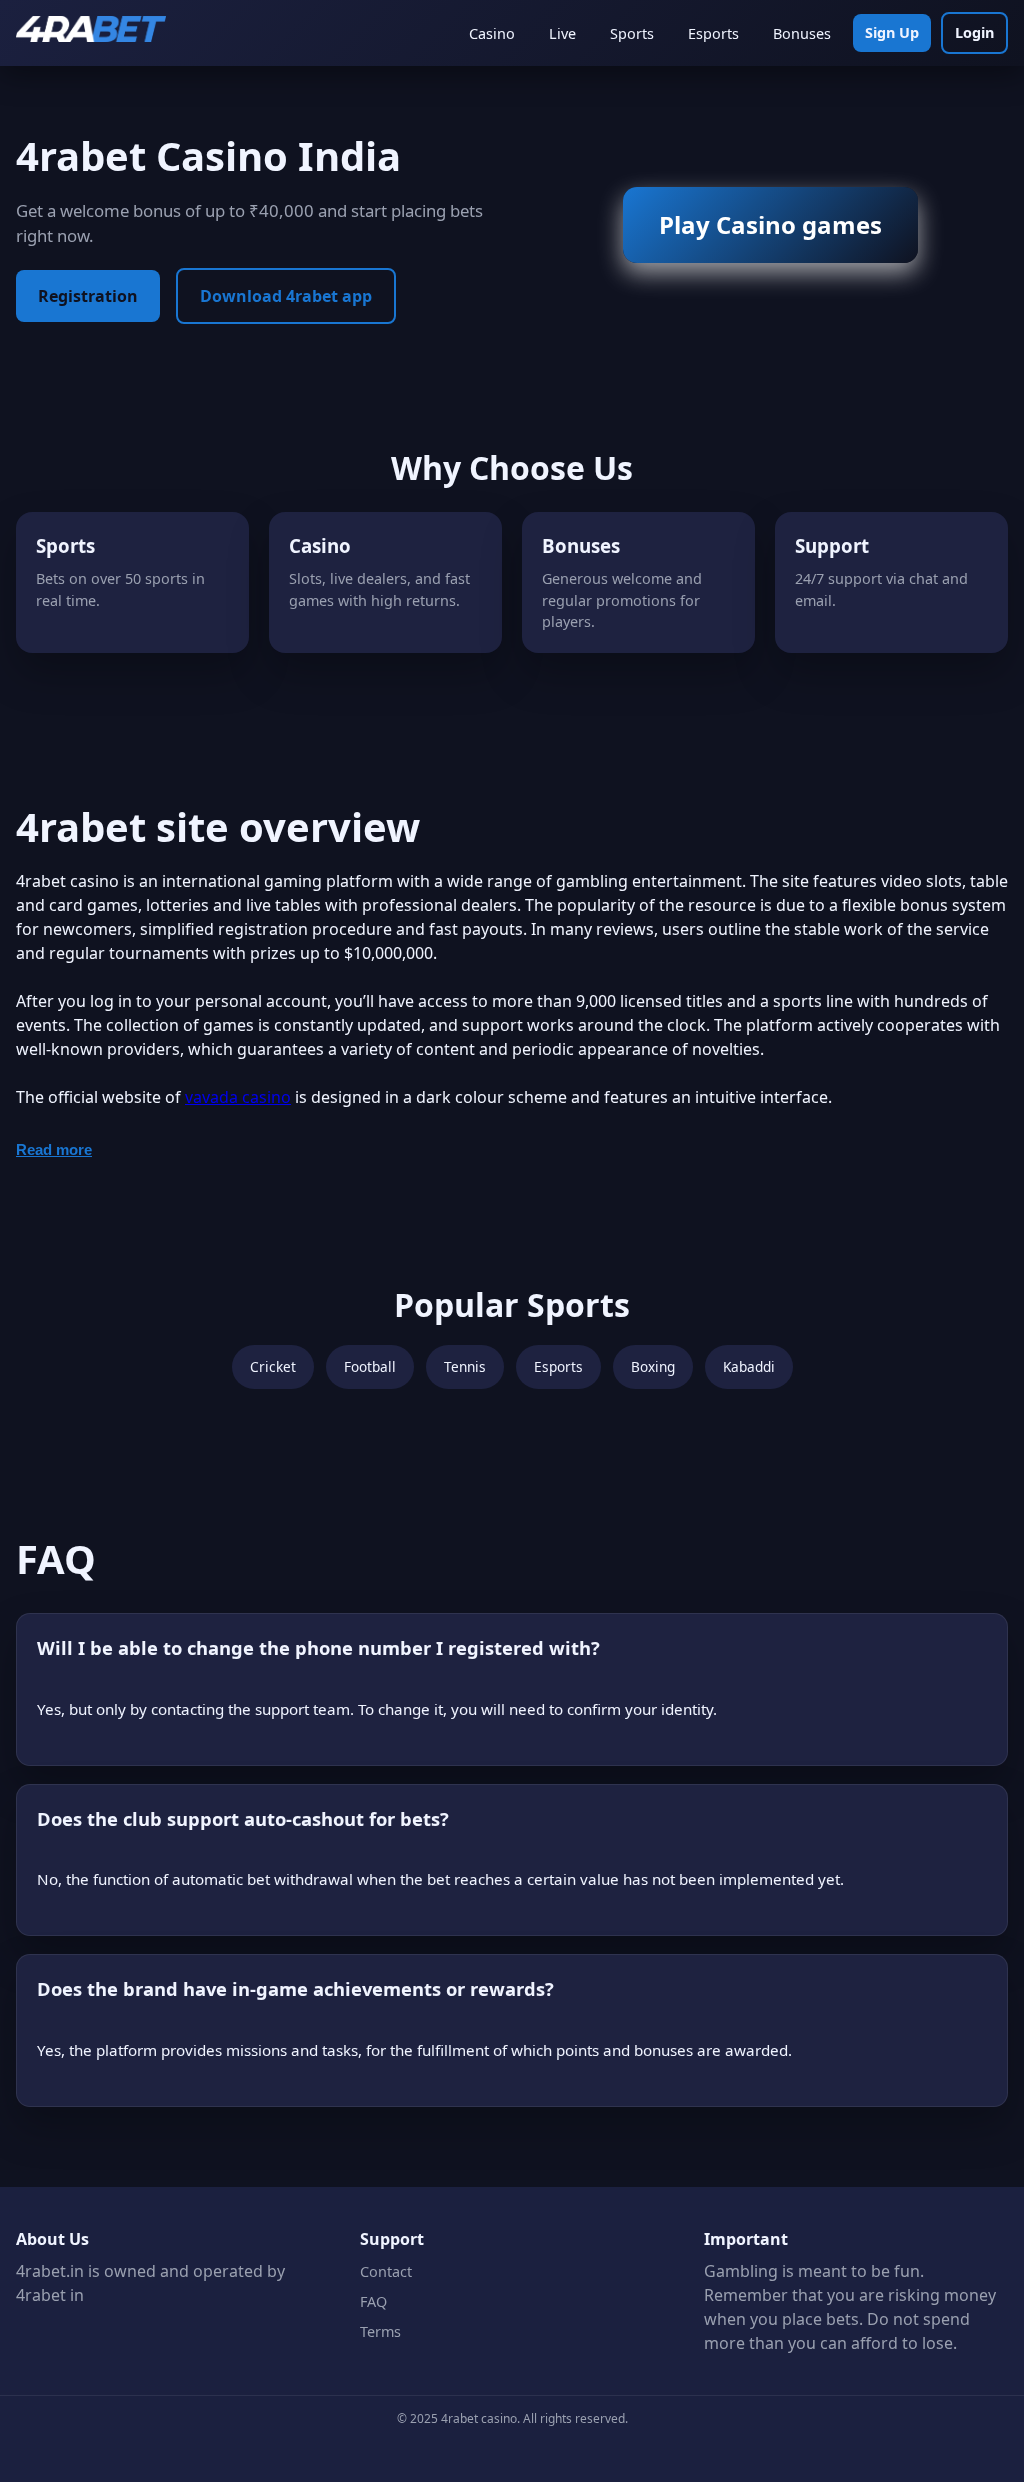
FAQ (373, 2301)
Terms (380, 2331)
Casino (492, 33)
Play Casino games (770, 224)
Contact (386, 2271)
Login (974, 32)
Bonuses (802, 33)
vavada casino (238, 1097)
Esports (713, 33)
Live (562, 33)
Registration (88, 296)
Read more (54, 1149)
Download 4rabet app (286, 296)
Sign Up (892, 32)
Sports (632, 33)
